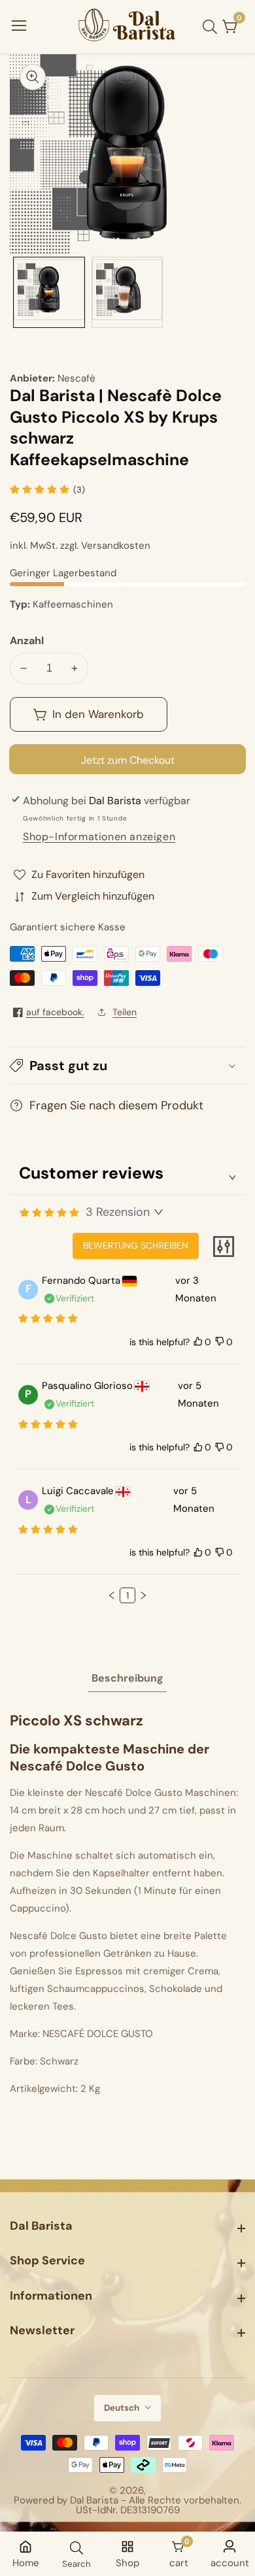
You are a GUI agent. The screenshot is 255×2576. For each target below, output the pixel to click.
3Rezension (118, 1212)
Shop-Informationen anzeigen (99, 837)
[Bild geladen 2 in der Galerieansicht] (127, 293)
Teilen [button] (125, 1012)
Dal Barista (94, 2501)
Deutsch (123, 2408)
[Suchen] (212, 27)
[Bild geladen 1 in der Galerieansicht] (49, 293)
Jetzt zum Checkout (128, 760)
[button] (127, 1066)
